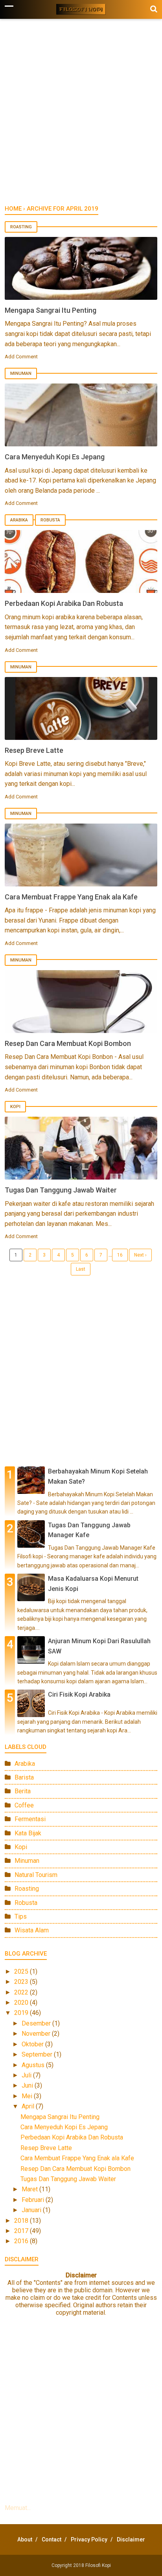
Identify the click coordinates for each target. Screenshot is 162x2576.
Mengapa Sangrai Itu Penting (51, 310)
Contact (52, 2539)
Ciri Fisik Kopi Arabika (79, 1694)
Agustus (34, 2065)
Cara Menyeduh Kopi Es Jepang (55, 457)
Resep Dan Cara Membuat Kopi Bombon (68, 1043)
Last (81, 1269)
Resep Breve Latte (34, 750)
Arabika (19, 520)
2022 (22, 1992)
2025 (22, 1971)
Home (13, 209)
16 (120, 1255)
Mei (28, 2096)
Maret (30, 2189)
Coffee (24, 1805)
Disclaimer (131, 2539)
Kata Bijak (28, 1833)
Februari (34, 2200)
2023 (22, 1982)
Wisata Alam (32, 1930)
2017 (22, 2231)
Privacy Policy (89, 2539)
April (29, 2106)
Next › (140, 1255)
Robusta (50, 520)
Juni (28, 2085)
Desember (37, 2023)
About (25, 2539)
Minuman (21, 373)
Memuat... (18, 2508)
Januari (32, 2210)
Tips (21, 1916)
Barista (24, 1777)
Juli (27, 2075)
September (38, 2054)
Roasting (21, 227)
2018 (22, 2221)
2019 (22, 2013)
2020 (22, 2003)
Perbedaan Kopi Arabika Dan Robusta (64, 603)
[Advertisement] (81, 116)
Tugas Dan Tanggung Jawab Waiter (61, 1190)
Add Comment (21, 357)
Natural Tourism (36, 1875)
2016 (22, 2241)
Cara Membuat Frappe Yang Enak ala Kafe (71, 897)
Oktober (33, 2044)
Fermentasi (30, 1819)
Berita (23, 1791)
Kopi (15, 1107)
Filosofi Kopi (98, 2565)
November (37, 2034)
